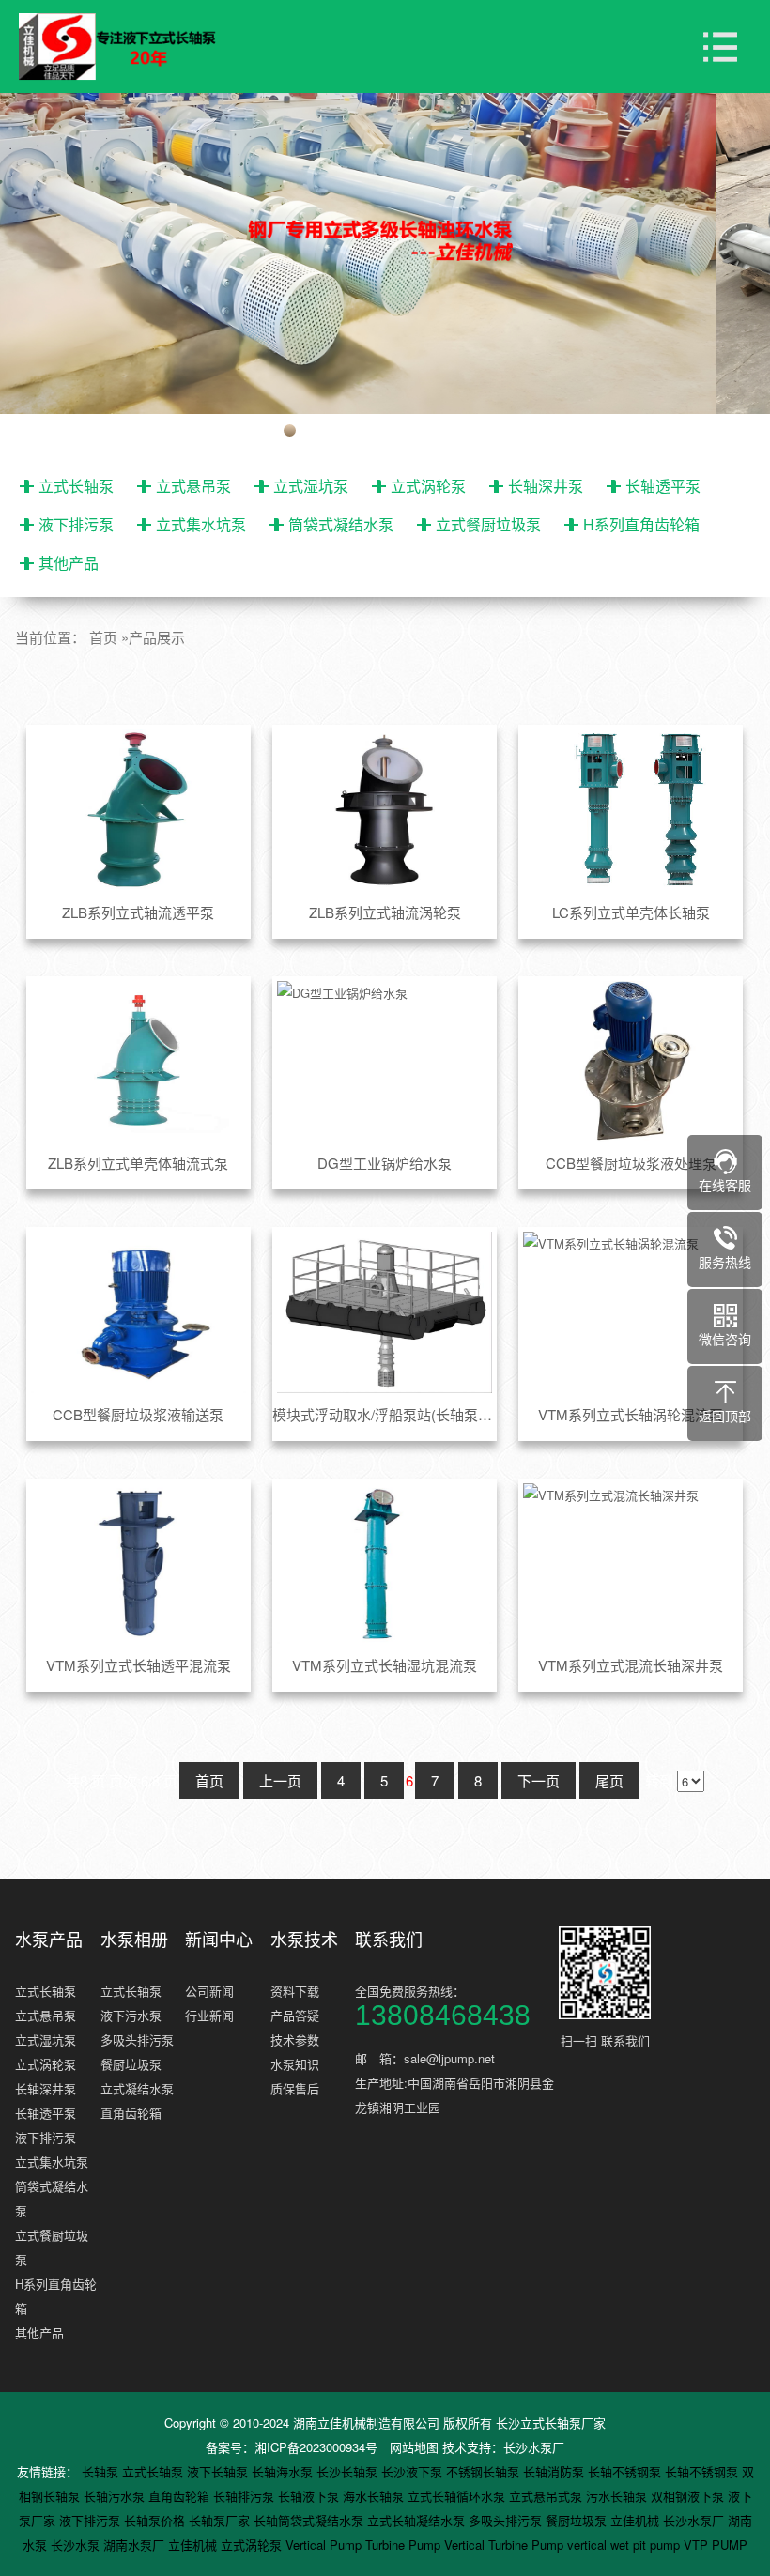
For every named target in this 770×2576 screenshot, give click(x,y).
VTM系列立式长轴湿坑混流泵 (385, 1665)
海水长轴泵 (375, 2496)
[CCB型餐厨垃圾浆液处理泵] (631, 1062)
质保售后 (295, 2088)
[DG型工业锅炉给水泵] (385, 1062)
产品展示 (157, 637)
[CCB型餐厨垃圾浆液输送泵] (139, 1312)
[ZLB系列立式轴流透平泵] (139, 810)
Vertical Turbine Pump (506, 2545)
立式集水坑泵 (201, 524)
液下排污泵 (76, 524)
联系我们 (389, 1939)
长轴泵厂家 (221, 2520)
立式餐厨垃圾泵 (488, 524)
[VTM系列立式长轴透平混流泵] (139, 1564)
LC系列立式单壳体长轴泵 (631, 912)
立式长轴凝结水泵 (418, 2520)
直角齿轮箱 (131, 2113)
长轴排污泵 (246, 2496)
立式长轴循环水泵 (458, 2496)
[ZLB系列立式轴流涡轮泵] (385, 810)
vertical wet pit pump (625, 2545)
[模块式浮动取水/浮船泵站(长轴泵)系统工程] (385, 1312)
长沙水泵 (77, 2545)
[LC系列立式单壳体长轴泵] (631, 810)
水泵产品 (49, 1939)
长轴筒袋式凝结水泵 (310, 2520)
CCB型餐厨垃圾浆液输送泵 (138, 1414)
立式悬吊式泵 (547, 2496)
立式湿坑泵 (311, 486)
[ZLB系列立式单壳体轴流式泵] (139, 1062)
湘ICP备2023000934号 (316, 2447)
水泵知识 (295, 2064)
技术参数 (295, 2039)
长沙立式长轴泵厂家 (551, 2423)
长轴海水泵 (284, 2471)
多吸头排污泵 (137, 2039)
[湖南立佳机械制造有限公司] (131, 47)
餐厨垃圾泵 (131, 2064)
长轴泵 (102, 2471)
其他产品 (69, 563)
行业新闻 (209, 2015)
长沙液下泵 (414, 2471)
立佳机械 (637, 2520)
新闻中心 (219, 1939)
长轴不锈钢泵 (626, 2471)
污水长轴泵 (618, 2496)
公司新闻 (209, 1991)
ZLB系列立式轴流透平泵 (138, 912)
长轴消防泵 (555, 2471)
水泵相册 (134, 1939)
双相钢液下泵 (689, 2496)
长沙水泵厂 (534, 2447)
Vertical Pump (325, 2545)
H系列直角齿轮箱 (641, 524)
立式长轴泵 (76, 486)
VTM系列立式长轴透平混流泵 (139, 1665)
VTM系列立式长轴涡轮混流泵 (631, 1414)
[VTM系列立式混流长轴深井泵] (631, 1564)
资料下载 (295, 1991)
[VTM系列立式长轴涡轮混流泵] (631, 1312)
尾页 (609, 1780)
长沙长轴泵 (349, 2471)
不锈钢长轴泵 (485, 2471)
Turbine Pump (405, 2545)
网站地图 (414, 2447)
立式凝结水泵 (137, 2088)
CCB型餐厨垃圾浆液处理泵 (631, 1163)
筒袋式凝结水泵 (341, 524)
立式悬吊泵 (193, 486)
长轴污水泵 (116, 2496)
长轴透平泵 (663, 486)
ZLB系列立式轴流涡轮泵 (385, 912)
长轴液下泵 (310, 2496)
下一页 (539, 1780)
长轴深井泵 (546, 486)
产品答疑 (295, 2015)
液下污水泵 (131, 2015)
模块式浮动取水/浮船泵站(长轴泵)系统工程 (385, 1414)
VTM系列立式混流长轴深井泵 (631, 1665)
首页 (103, 637)
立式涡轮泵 (428, 486)
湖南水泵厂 (136, 2545)
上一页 (280, 1780)
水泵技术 (304, 1939)
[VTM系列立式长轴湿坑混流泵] (385, 1564)
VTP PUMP (716, 2545)
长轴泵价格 (156, 2520)
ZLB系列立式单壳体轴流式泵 (138, 1163)
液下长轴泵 (219, 2471)
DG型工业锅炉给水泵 (385, 1163)
